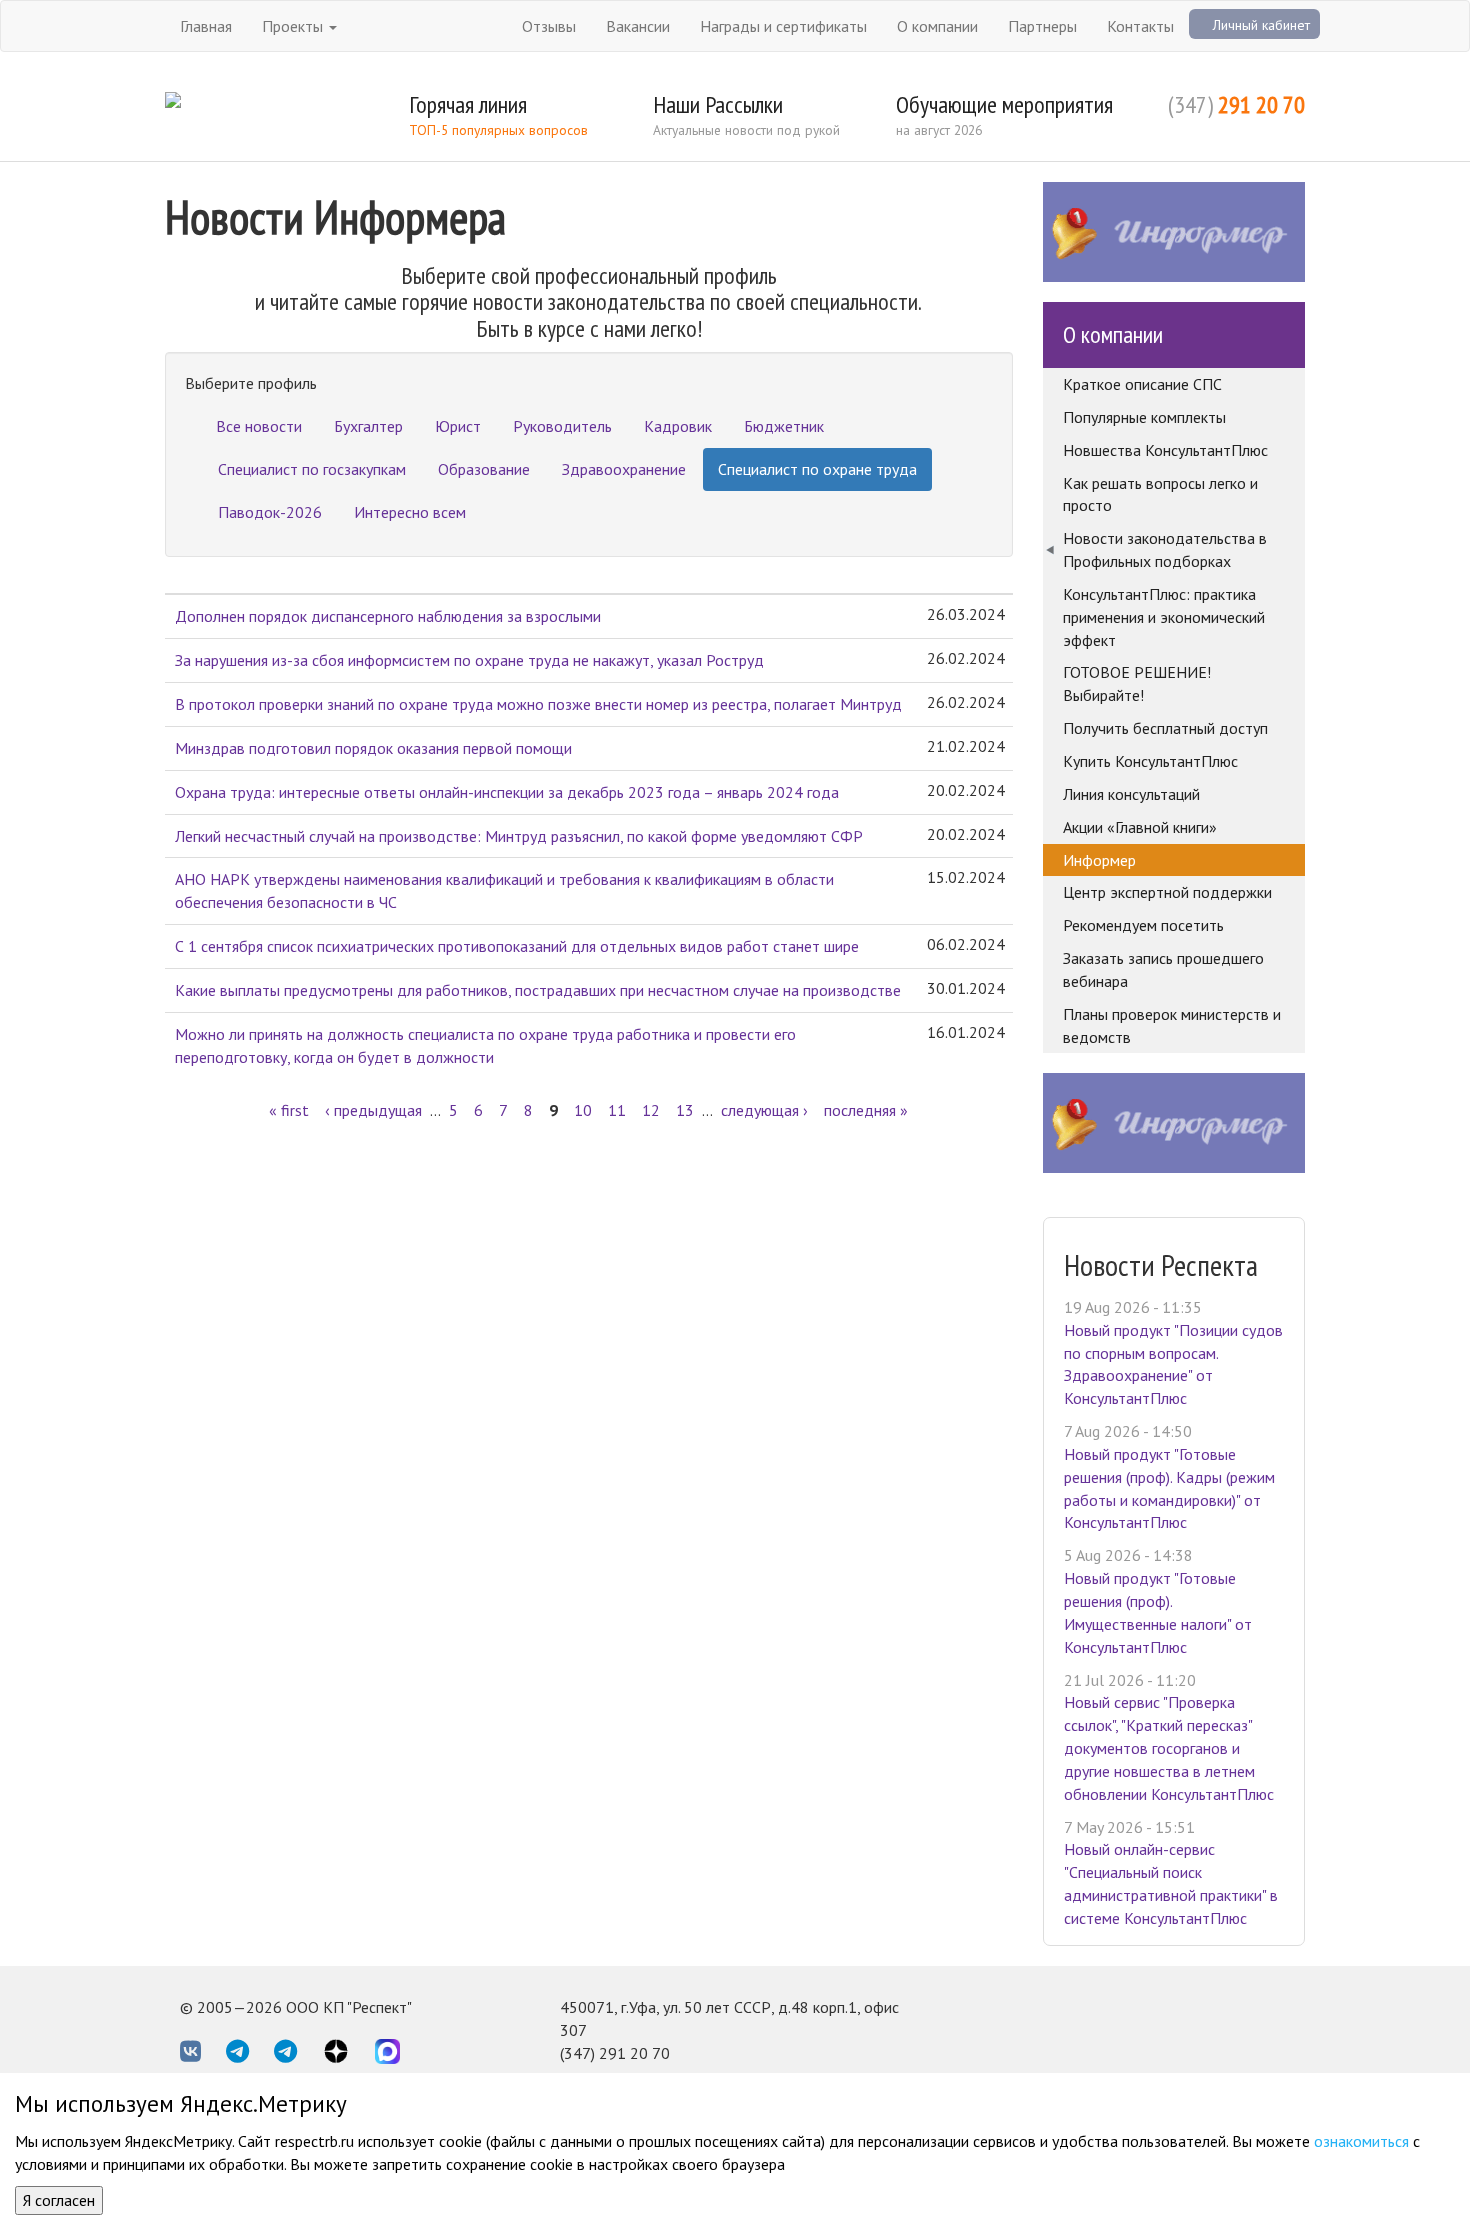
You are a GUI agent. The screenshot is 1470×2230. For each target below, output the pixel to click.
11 (617, 1110)
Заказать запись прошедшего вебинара (1163, 969)
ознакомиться (1361, 2141)
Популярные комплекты (1144, 417)
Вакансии (638, 26)
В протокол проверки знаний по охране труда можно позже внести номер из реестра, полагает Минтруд (538, 704)
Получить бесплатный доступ (1165, 728)
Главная (206, 26)
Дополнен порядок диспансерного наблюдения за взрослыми (388, 616)
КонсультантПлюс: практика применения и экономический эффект (1164, 617)
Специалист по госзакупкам (312, 469)
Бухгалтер (368, 426)
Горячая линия (468, 104)
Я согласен (59, 2200)
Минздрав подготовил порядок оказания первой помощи (373, 748)
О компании (937, 26)
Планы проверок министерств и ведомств (1172, 1025)
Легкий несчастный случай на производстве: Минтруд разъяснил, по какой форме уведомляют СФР (519, 836)
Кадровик (678, 426)
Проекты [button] (294, 26)
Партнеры (1042, 26)
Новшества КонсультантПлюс (1165, 450)
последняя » (866, 1110)
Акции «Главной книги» (1140, 827)
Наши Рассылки (718, 104)
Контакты (1140, 26)
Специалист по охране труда (817, 469)
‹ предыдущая (373, 1110)
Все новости (259, 426)
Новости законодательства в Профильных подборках (1165, 549)
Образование (484, 469)
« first (289, 1110)
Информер (1099, 860)
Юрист (458, 426)
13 (685, 1110)
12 (651, 1110)
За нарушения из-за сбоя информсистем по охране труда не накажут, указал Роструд (469, 660)
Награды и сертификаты (783, 26)
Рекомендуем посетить (1143, 925)
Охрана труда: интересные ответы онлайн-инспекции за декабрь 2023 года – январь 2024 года (507, 792)
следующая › (764, 1110)
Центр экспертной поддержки (1167, 892)
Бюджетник (784, 426)
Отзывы (549, 26)
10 (583, 1110)
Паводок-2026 (270, 512)
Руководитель (562, 426)
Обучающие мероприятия (1004, 104)
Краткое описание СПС (1142, 384)
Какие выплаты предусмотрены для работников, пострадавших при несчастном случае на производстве (538, 990)
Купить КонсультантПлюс (1150, 761)
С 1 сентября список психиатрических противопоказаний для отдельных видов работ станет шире (517, 946)
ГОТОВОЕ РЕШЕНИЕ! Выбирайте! (1137, 683)
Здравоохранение (624, 469)
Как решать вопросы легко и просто (1160, 494)
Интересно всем (410, 512)
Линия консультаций (1131, 794)
